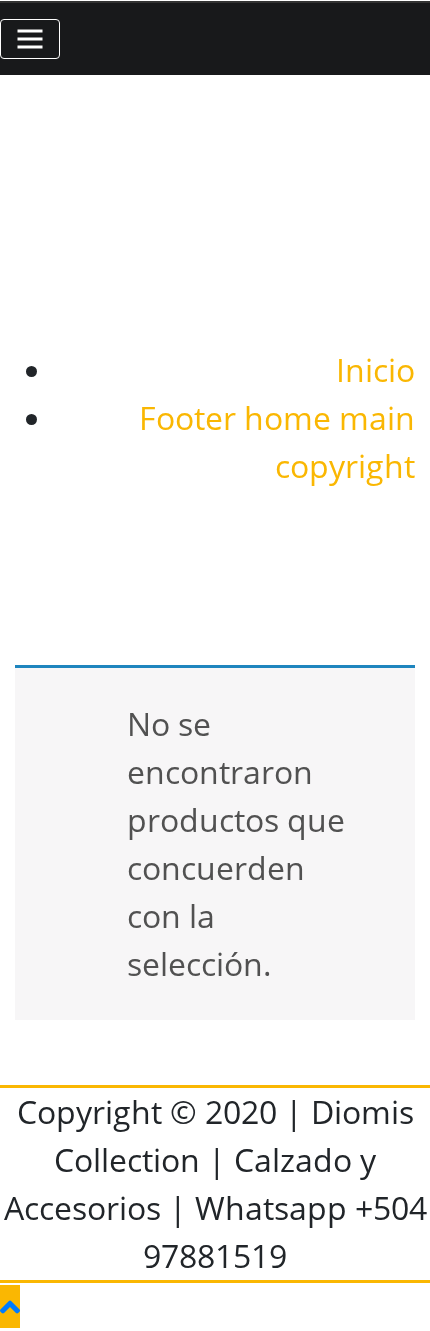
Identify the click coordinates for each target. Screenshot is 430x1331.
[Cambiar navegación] (30, 39)
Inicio (375, 369)
